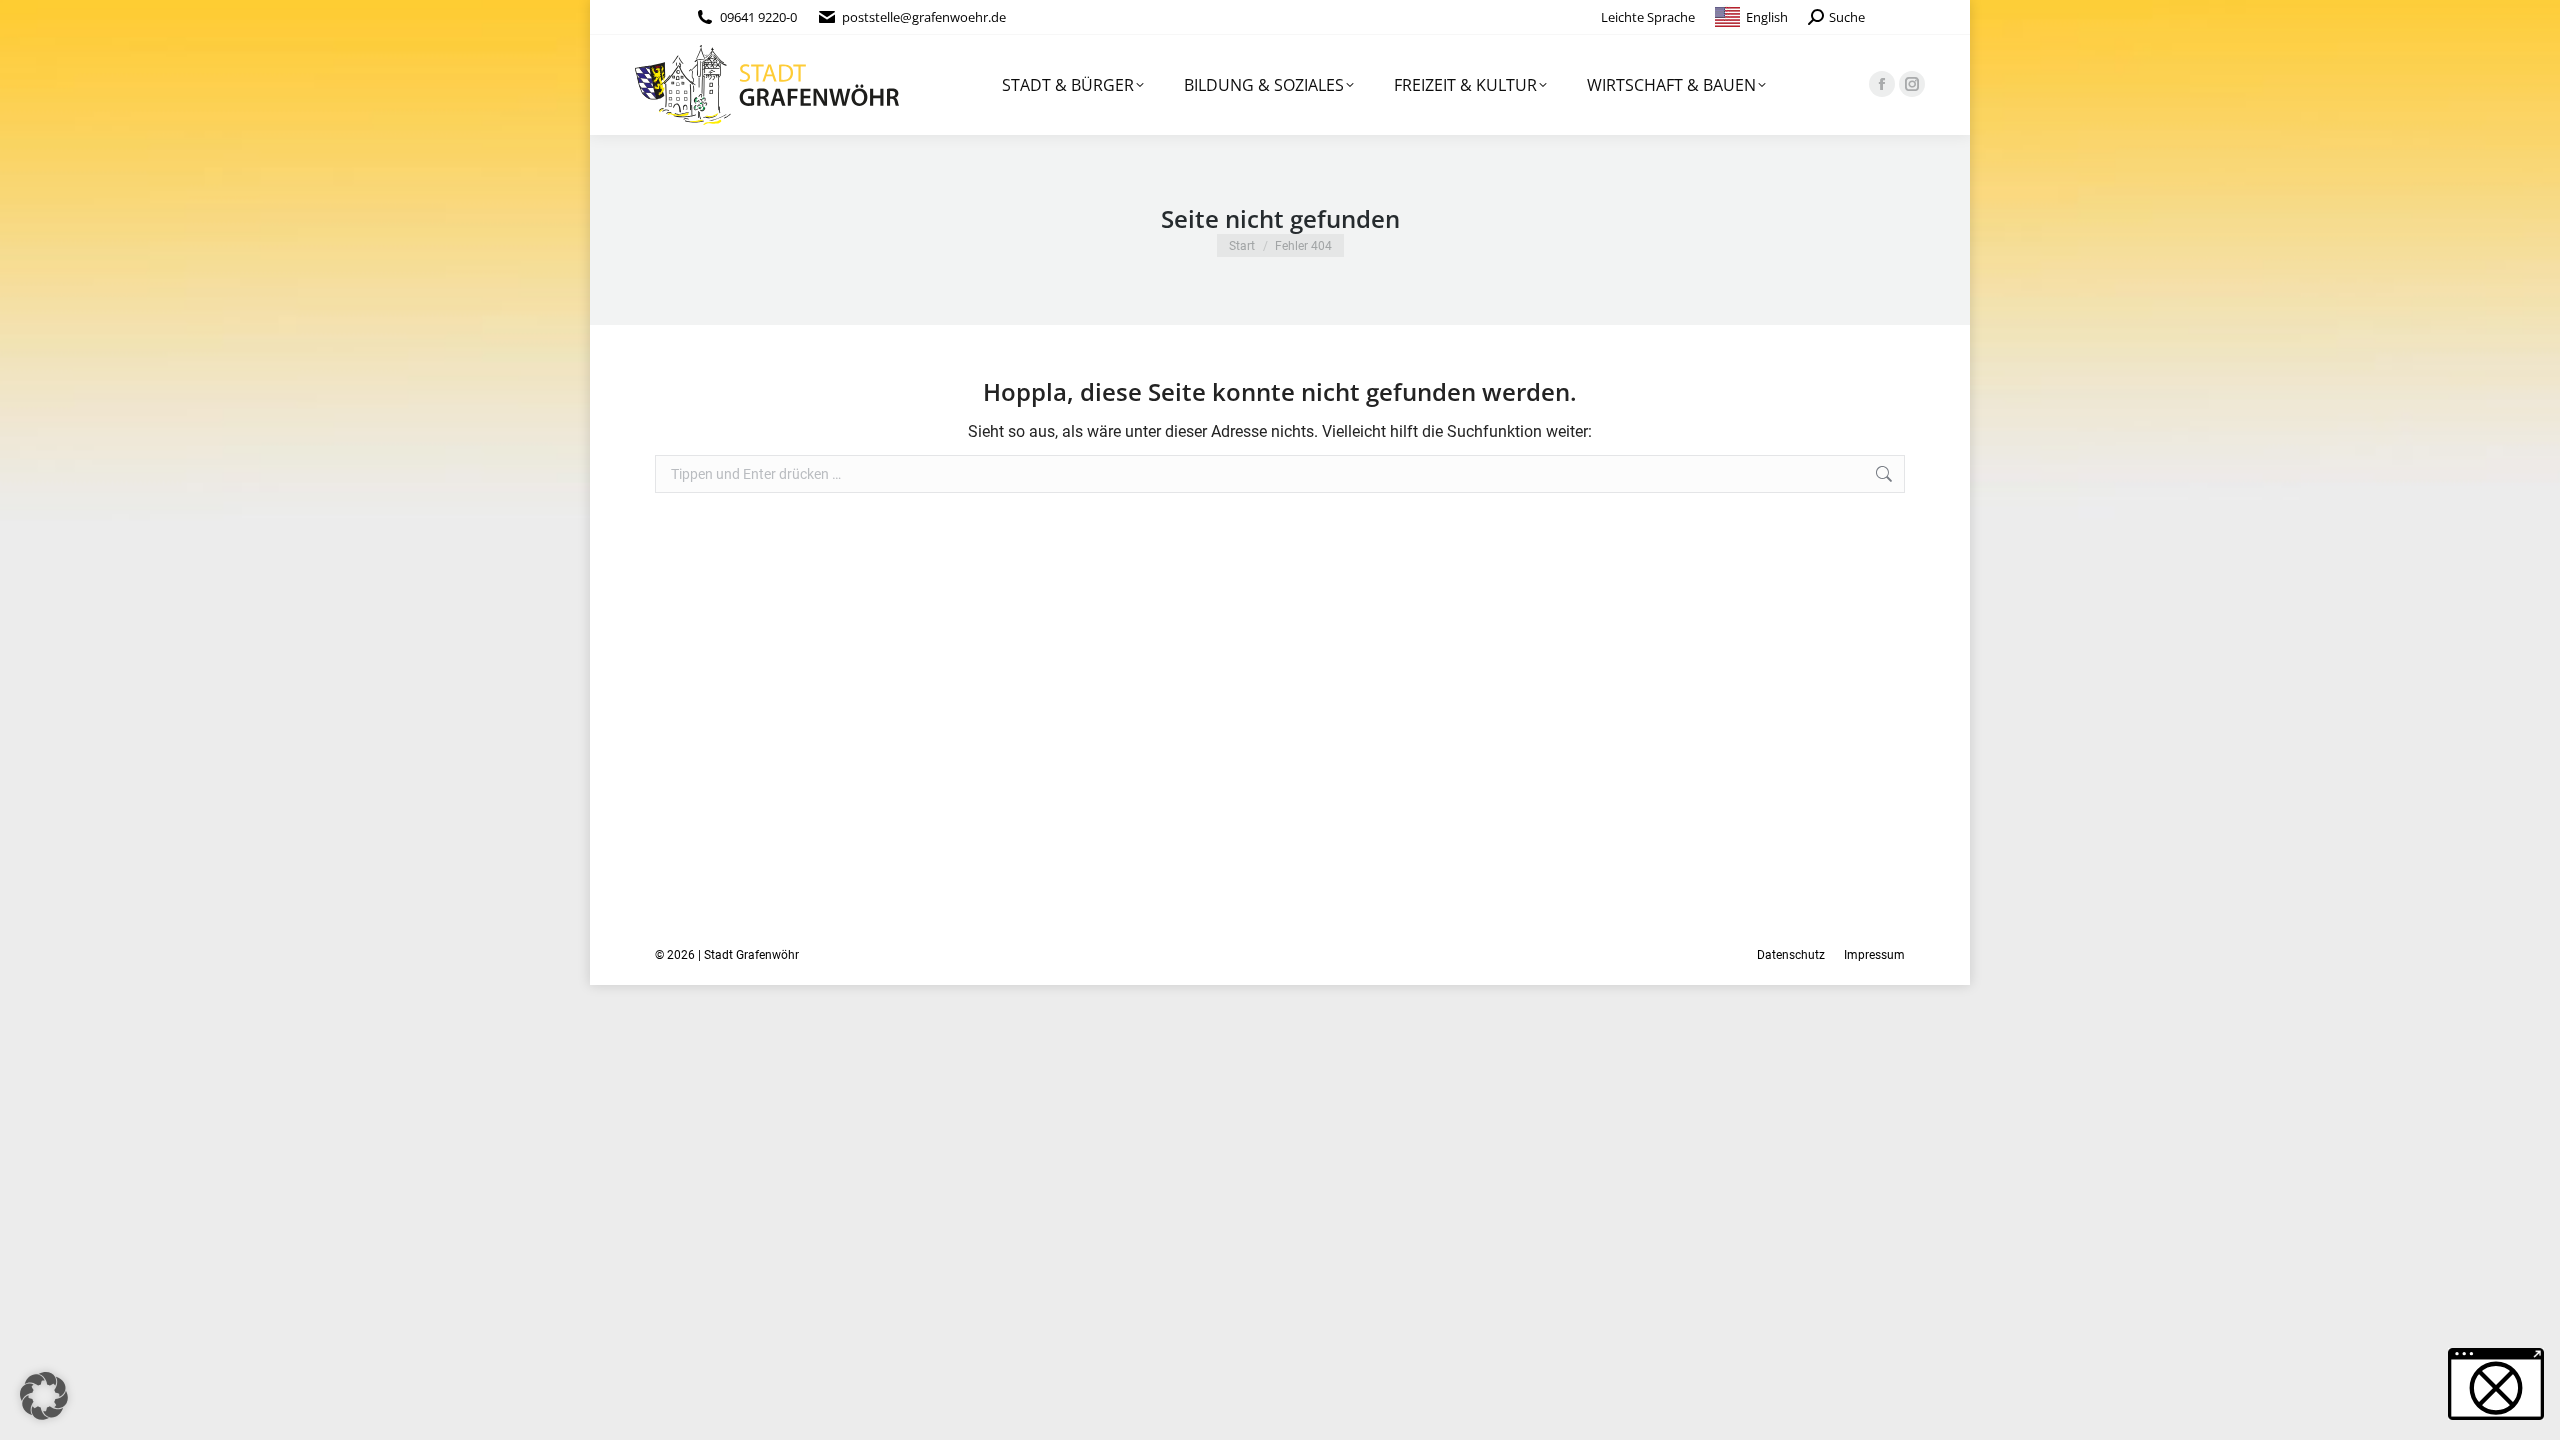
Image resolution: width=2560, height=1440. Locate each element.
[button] (44, 1396)
